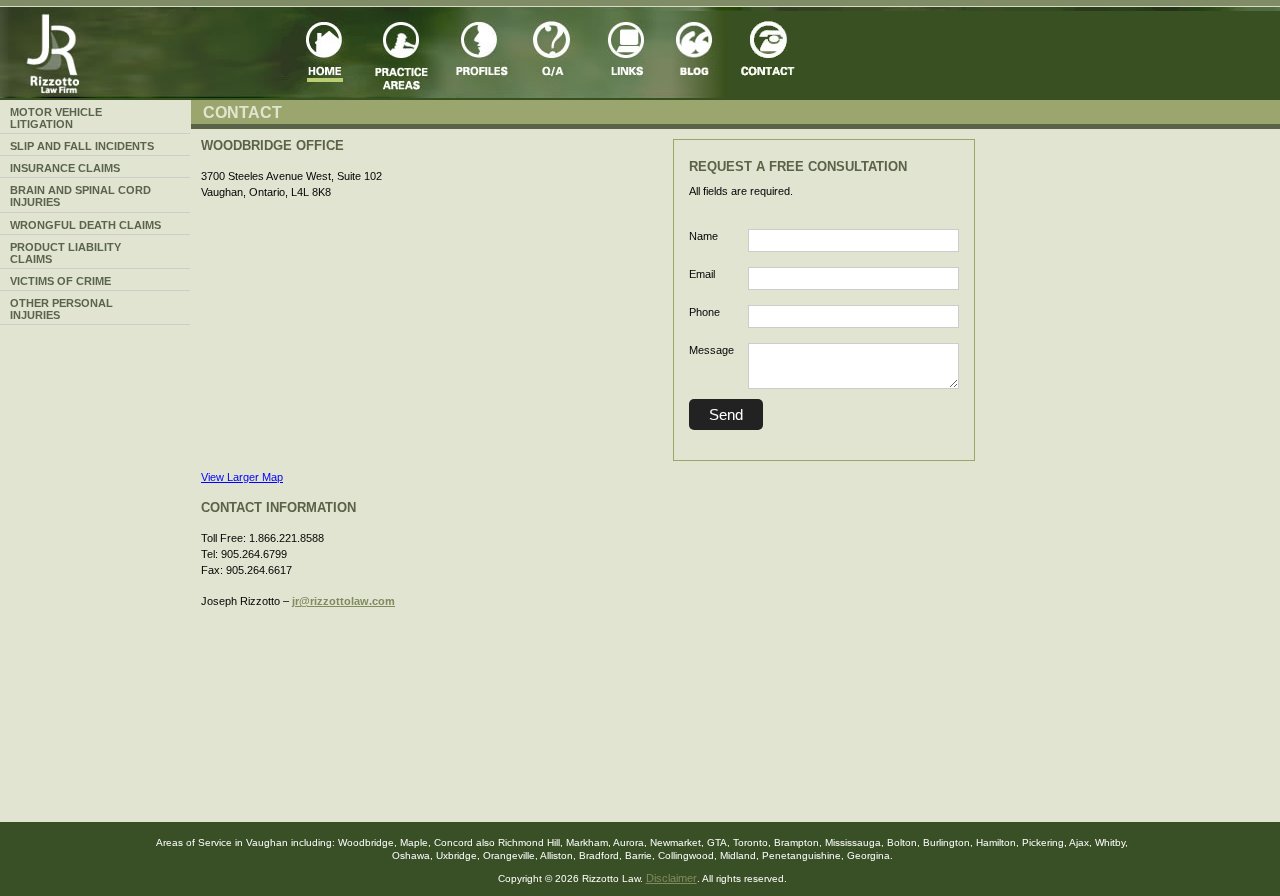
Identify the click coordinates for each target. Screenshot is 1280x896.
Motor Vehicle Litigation (56, 118)
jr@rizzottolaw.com (343, 601)
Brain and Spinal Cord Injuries (80, 196)
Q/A (558, 54)
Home (323, 54)
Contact (771, 54)
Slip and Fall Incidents (82, 146)
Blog (693, 54)
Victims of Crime (60, 281)
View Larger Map (242, 477)
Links (628, 54)
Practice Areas (407, 54)
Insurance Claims (65, 168)
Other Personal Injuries (61, 309)
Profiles (484, 54)
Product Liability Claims (65, 253)
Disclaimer (671, 878)
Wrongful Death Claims (85, 225)
